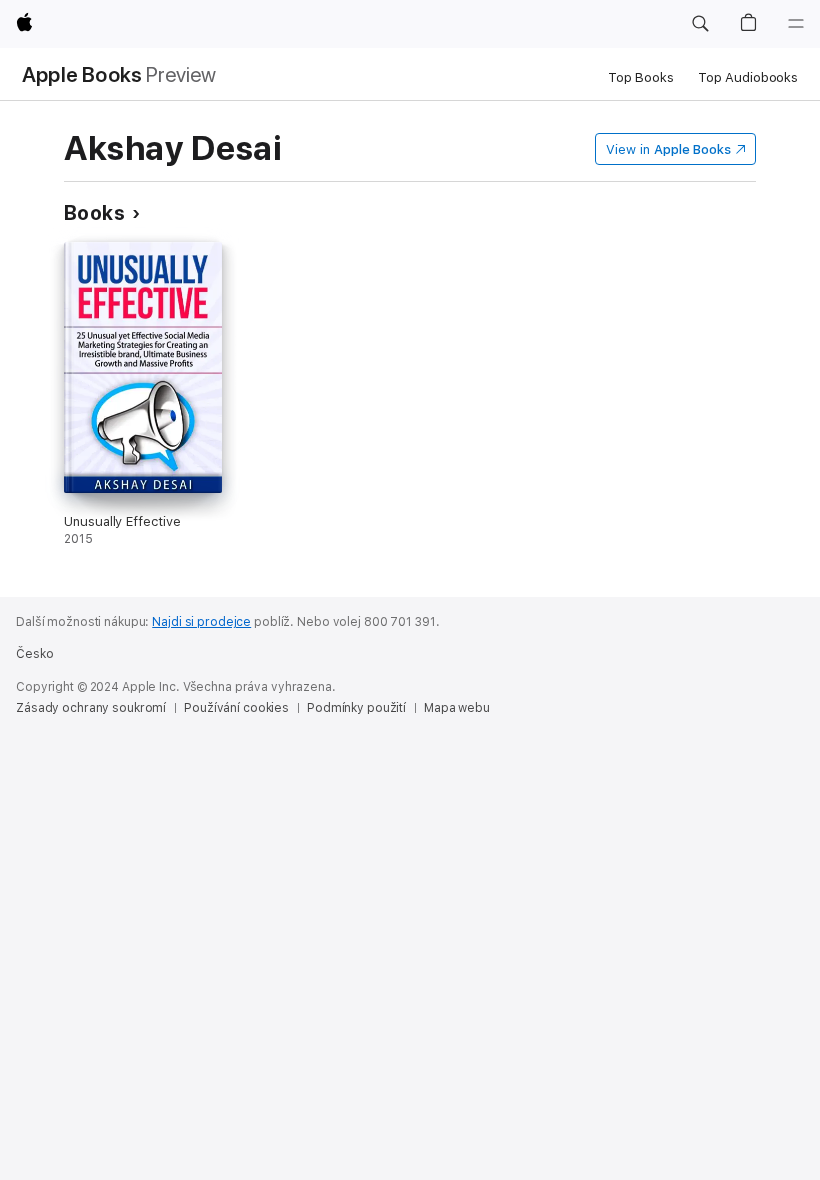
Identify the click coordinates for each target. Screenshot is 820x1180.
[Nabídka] (796, 24)
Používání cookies (236, 708)
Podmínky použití (356, 708)
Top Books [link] (641, 77)
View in (668, 149)
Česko (34, 654)
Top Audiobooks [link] (748, 77)
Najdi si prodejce (201, 622)
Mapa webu (457, 708)
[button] (700, 24)
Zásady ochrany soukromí (91, 708)
